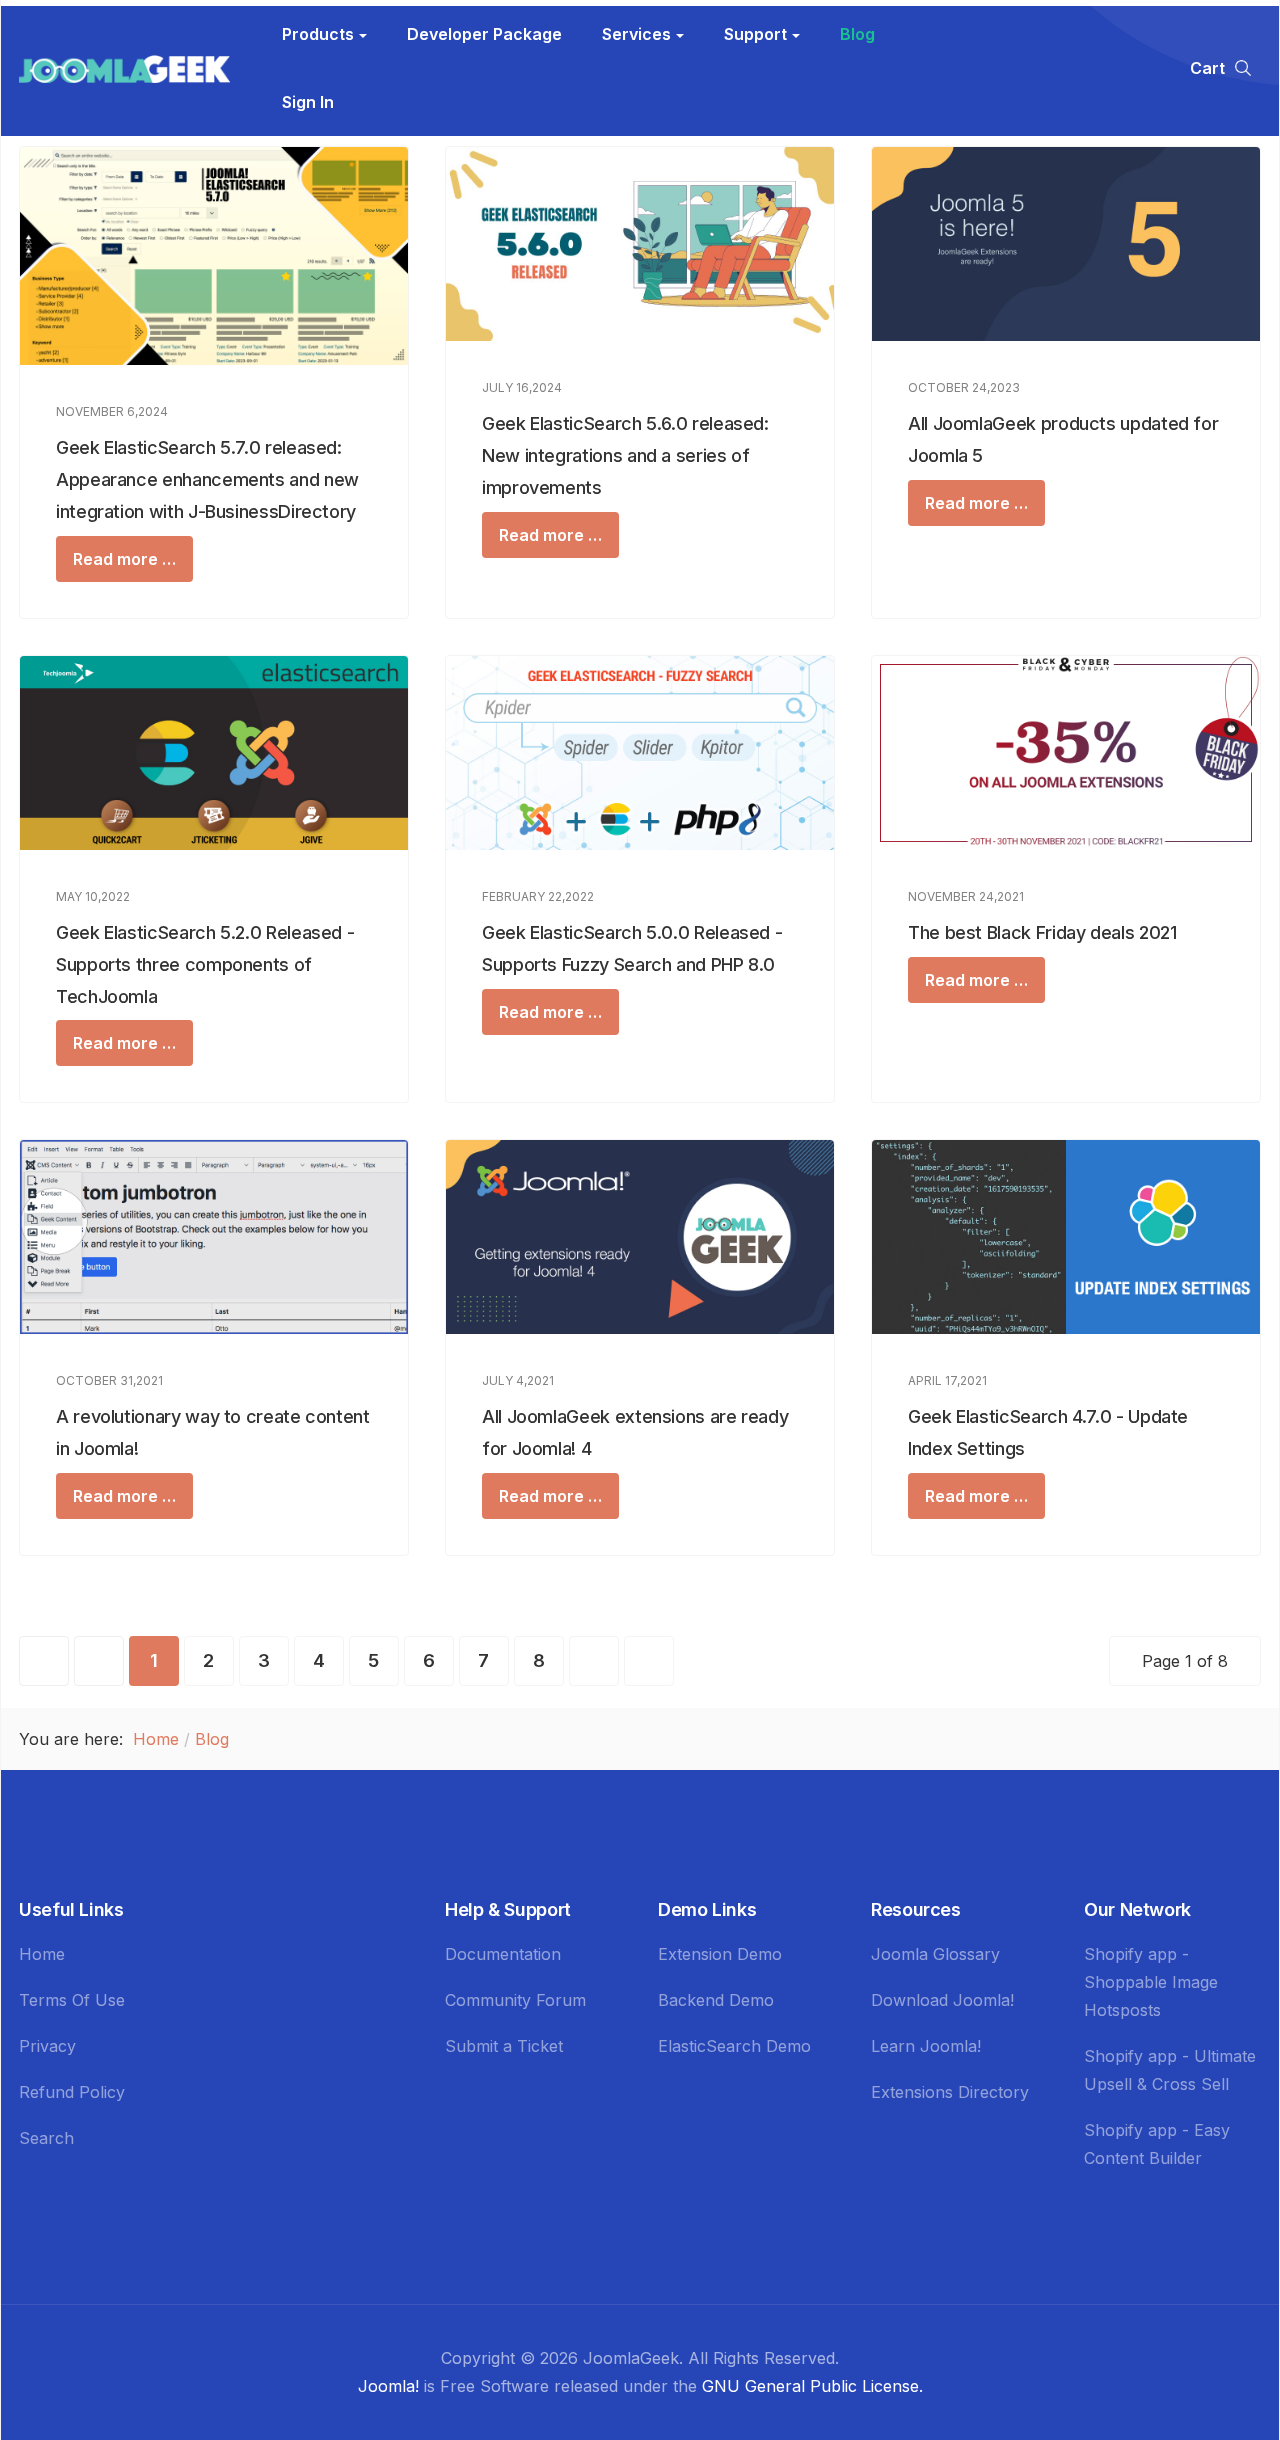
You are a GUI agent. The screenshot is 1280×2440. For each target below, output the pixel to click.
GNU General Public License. (812, 2386)
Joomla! (388, 2386)
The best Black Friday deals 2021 (1042, 932)
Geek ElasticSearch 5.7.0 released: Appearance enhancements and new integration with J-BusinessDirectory (207, 479)
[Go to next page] (594, 1661)
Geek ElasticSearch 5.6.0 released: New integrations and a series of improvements (625, 455)
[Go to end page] (649, 1661)
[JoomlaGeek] (124, 68)
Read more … (124, 559)
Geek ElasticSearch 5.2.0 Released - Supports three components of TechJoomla (205, 964)
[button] (324, 34)
